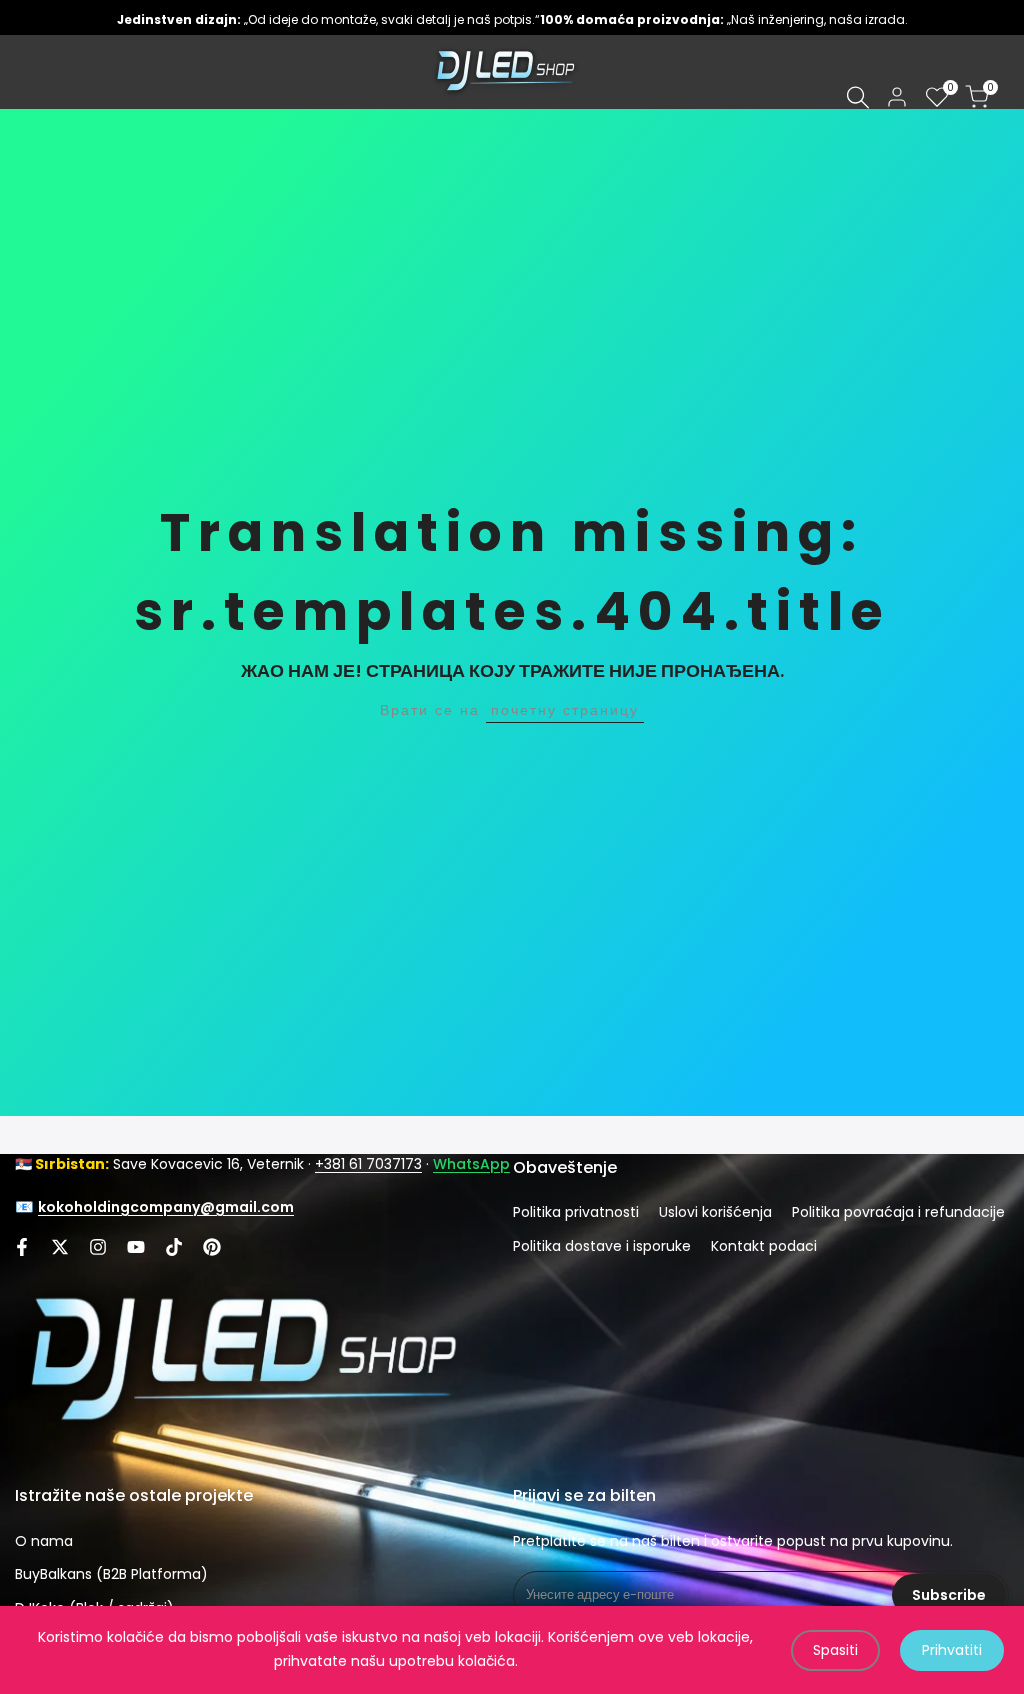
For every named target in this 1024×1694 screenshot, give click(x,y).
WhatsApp (471, 1164)
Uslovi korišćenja (715, 1212)
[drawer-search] (858, 97)
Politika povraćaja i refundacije (898, 1212)
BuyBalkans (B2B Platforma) (111, 1574)
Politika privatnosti (576, 1212)
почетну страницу (565, 710)
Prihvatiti (952, 1650)
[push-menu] (30, 72)
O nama (44, 1541)
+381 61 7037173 (368, 1164)
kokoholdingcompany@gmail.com (166, 1207)
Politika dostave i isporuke (602, 1246)
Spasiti (835, 1650)
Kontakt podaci (764, 1246)
